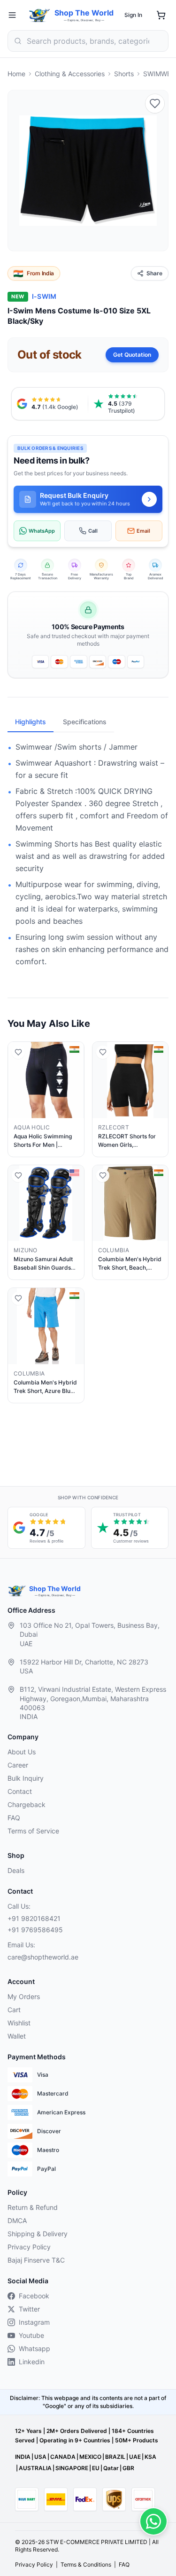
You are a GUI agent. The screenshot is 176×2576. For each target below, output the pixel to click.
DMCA (17, 2220)
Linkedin (32, 2362)
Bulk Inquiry (26, 1778)
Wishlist (19, 2023)
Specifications (85, 722)
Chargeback (27, 1804)
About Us (22, 1752)
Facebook (34, 2296)
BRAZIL (115, 2457)
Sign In (133, 15)
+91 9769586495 (35, 1930)
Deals (16, 1870)
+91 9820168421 (34, 1918)
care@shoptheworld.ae (43, 1957)
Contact (20, 1791)
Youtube (31, 2335)
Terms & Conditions (86, 2564)
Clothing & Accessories (70, 74)
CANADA (63, 2457)
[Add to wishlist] (155, 104)
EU (96, 2468)
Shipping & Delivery (38, 2234)
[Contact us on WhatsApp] (153, 2521)
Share (154, 273)
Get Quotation (132, 355)
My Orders (24, 1996)
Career (18, 1765)
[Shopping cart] (161, 15)
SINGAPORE (72, 2468)
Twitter (29, 2309)
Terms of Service (33, 1831)
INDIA (23, 2457)
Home (16, 74)
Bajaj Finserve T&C (36, 2260)
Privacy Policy (29, 2247)
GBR (128, 2468)
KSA (150, 2457)
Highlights (31, 722)
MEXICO (90, 2457)
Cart (14, 2010)
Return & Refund (33, 2207)
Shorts (124, 74)
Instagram (34, 2322)
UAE (135, 2457)
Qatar (111, 2468)
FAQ (14, 1818)
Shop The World (84, 13)
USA (40, 2457)
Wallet (17, 2036)
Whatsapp (34, 2348)
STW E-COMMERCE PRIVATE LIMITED (97, 2542)
